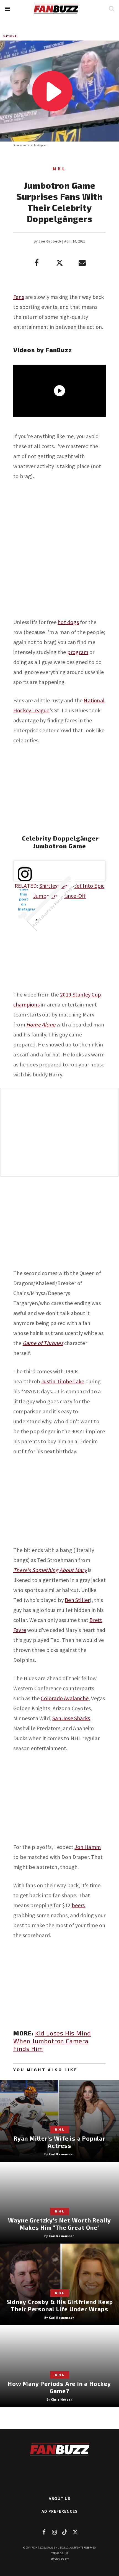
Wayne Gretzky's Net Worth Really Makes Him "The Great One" (60, 2224)
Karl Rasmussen (62, 2154)
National (11, 36)
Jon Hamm (88, 1847)
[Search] (111, 8)
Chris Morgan (62, 2399)
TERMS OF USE (60, 2553)
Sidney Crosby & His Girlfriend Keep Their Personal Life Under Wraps (60, 2305)
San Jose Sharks (71, 1718)
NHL (59, 169)
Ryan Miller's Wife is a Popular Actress (59, 2142)
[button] (7, 9)
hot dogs (68, 622)
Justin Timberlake (63, 1381)
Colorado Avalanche (65, 1698)
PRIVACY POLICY (60, 2559)
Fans (19, 297)
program (78, 652)
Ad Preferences (60, 2511)
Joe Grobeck (50, 241)
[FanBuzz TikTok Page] (65, 2532)
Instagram (41, 145)
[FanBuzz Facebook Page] (44, 2532)
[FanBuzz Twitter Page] (75, 2532)
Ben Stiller (77, 1600)
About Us (60, 2498)
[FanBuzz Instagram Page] (54, 2532)
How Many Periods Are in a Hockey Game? (59, 2387)
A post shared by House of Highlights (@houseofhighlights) (70, 889)
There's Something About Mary (50, 1570)
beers (78, 1905)
